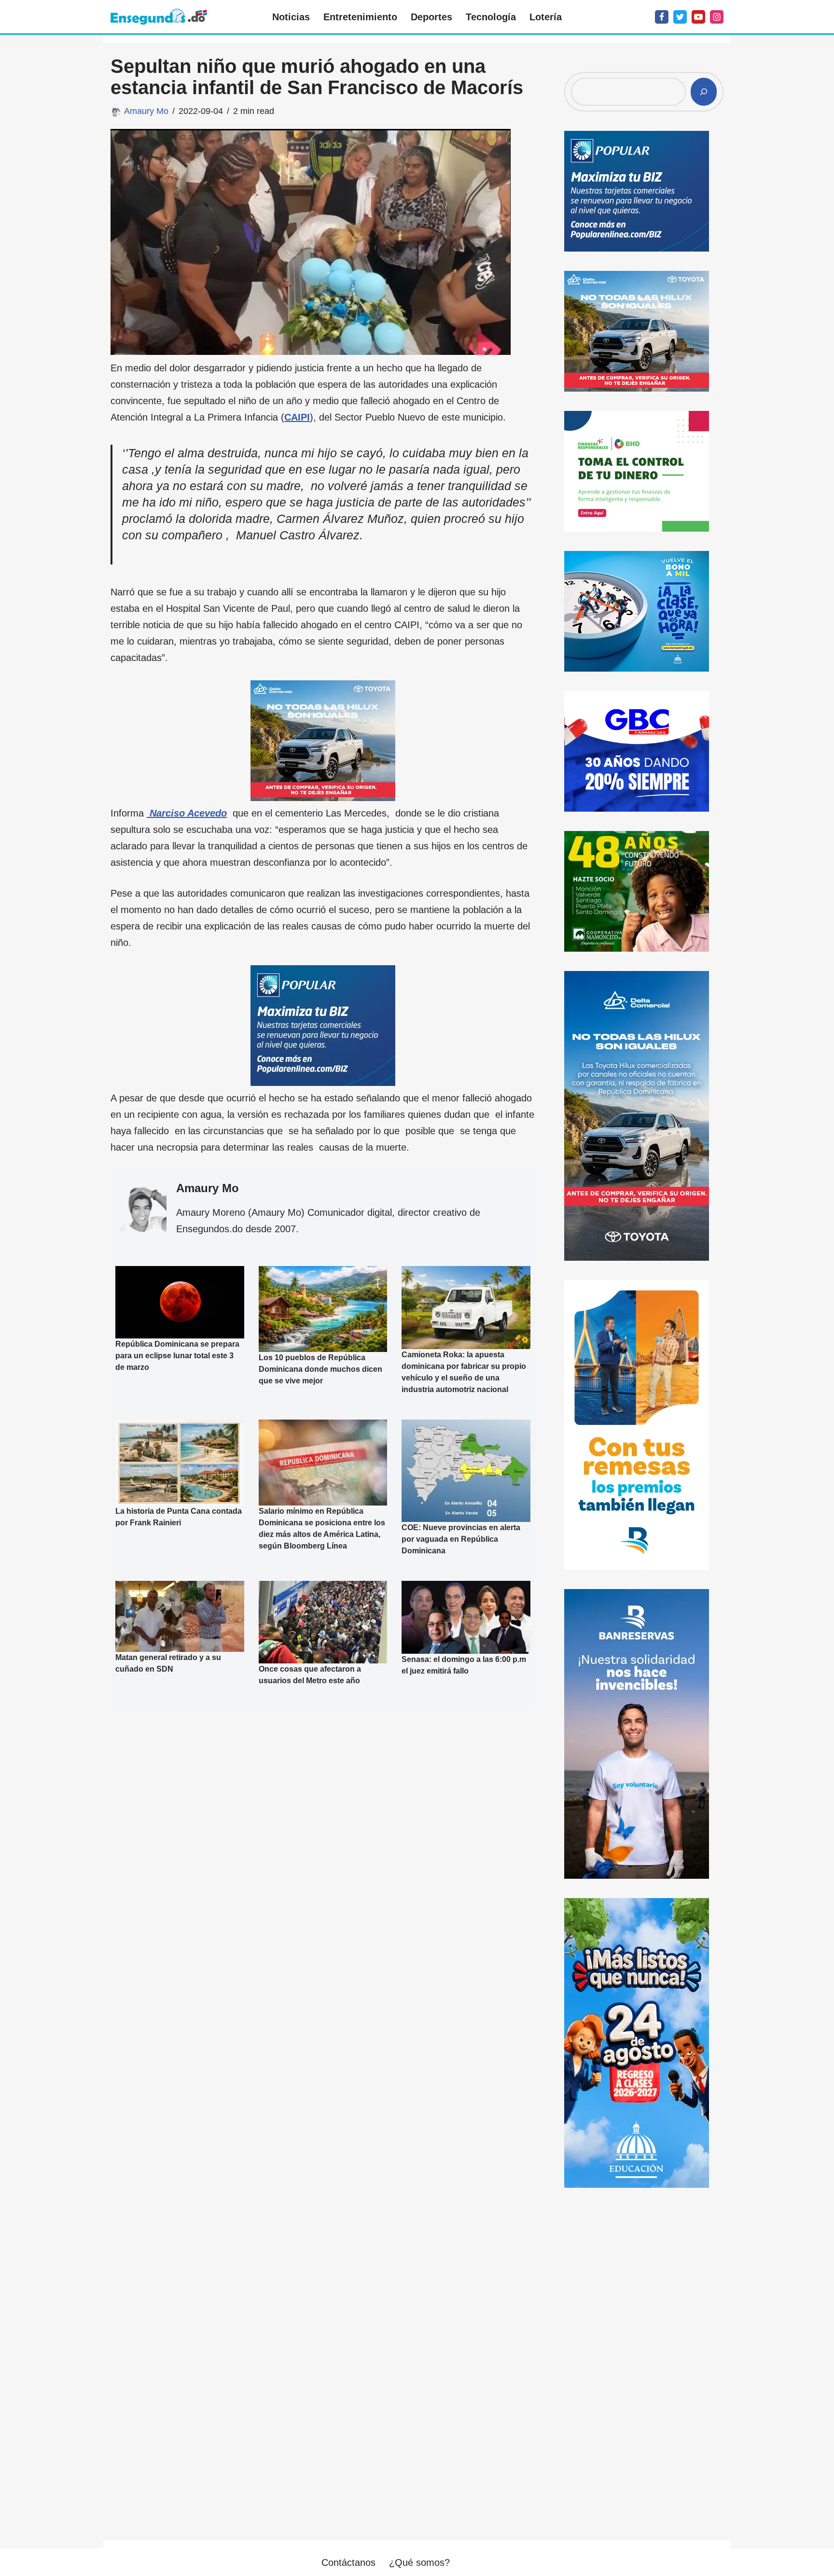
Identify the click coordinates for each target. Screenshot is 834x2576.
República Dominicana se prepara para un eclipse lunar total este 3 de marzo (177, 1356)
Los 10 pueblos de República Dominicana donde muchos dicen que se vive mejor (320, 1369)
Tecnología (491, 17)
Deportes (431, 17)
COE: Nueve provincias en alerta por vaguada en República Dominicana (461, 1539)
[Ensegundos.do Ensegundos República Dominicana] (159, 17)
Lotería (546, 17)
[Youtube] (698, 17)
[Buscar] (704, 92)
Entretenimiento (360, 17)
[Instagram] (717, 17)
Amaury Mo (146, 111)
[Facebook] (662, 17)
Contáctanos (348, 2562)
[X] (680, 17)
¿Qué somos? (419, 2562)
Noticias (291, 17)
